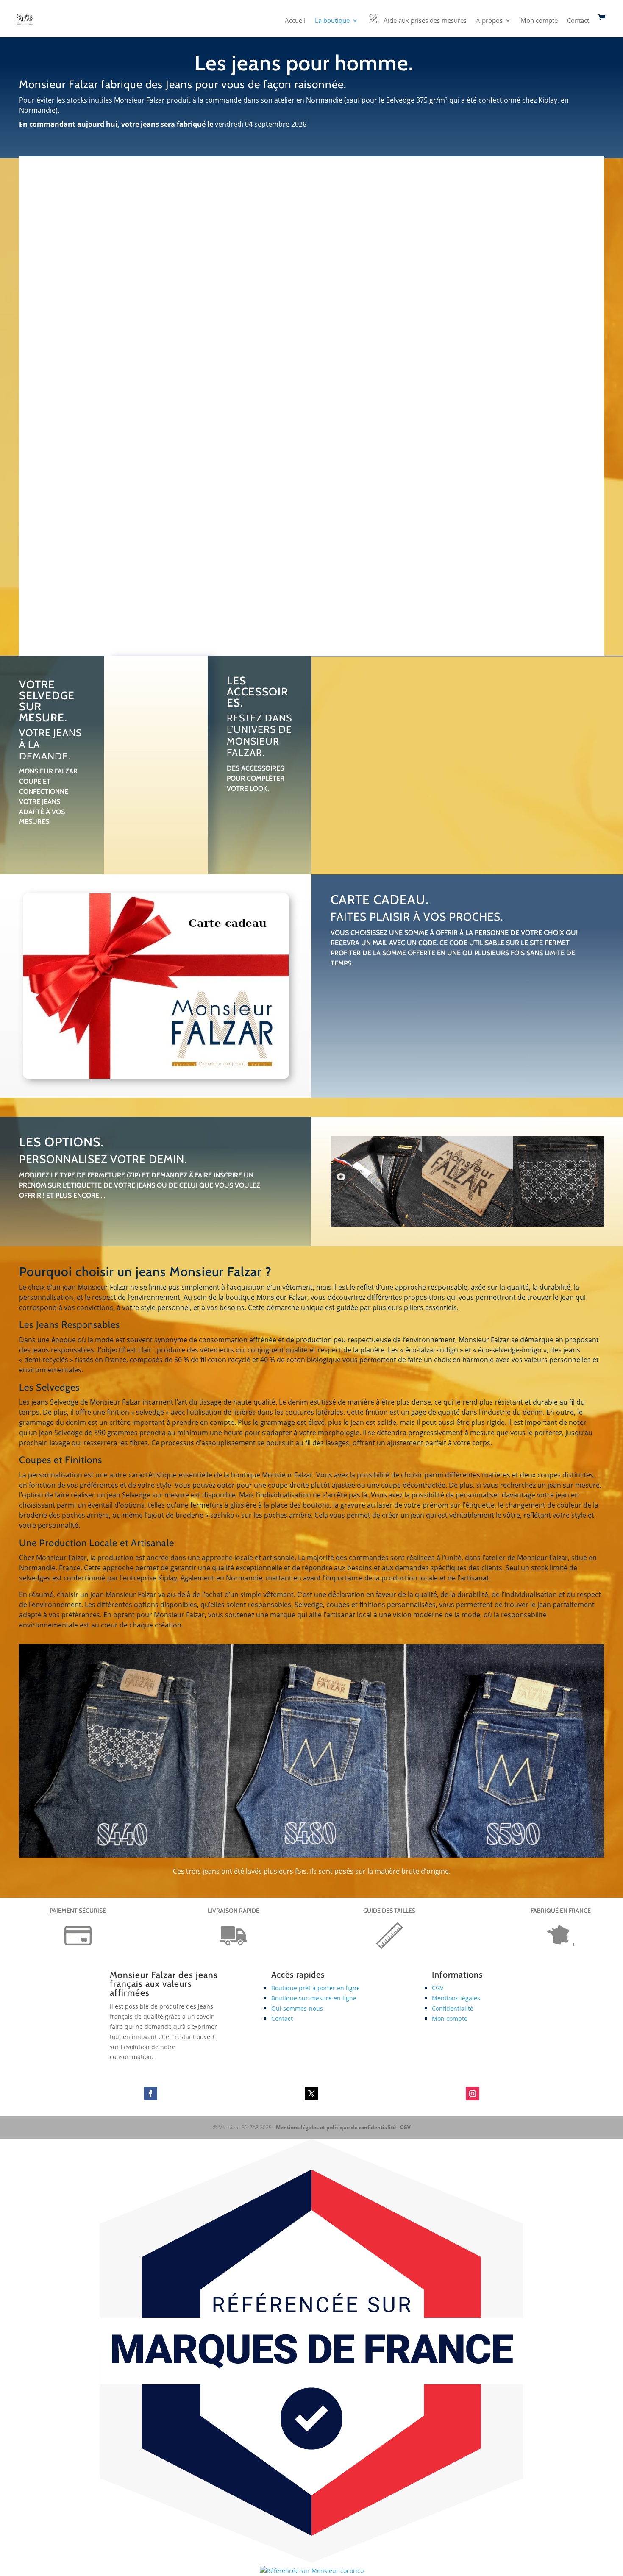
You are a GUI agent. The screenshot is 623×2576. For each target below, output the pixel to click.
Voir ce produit (83, 369)
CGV (438, 1988)
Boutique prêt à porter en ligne (316, 1988)
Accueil (295, 21)
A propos (489, 21)
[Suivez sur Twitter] (311, 2094)
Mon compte (539, 21)
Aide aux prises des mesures (425, 20)
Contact (578, 21)
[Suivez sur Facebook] (150, 2094)
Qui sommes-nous (297, 2008)
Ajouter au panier (361, 807)
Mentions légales (456, 1998)
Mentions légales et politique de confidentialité (336, 2127)
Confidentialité (453, 2008)
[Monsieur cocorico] (312, 2571)
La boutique (332, 21)
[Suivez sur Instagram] (473, 2094)
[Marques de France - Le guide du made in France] (311, 2561)
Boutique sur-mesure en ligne (314, 1998)
